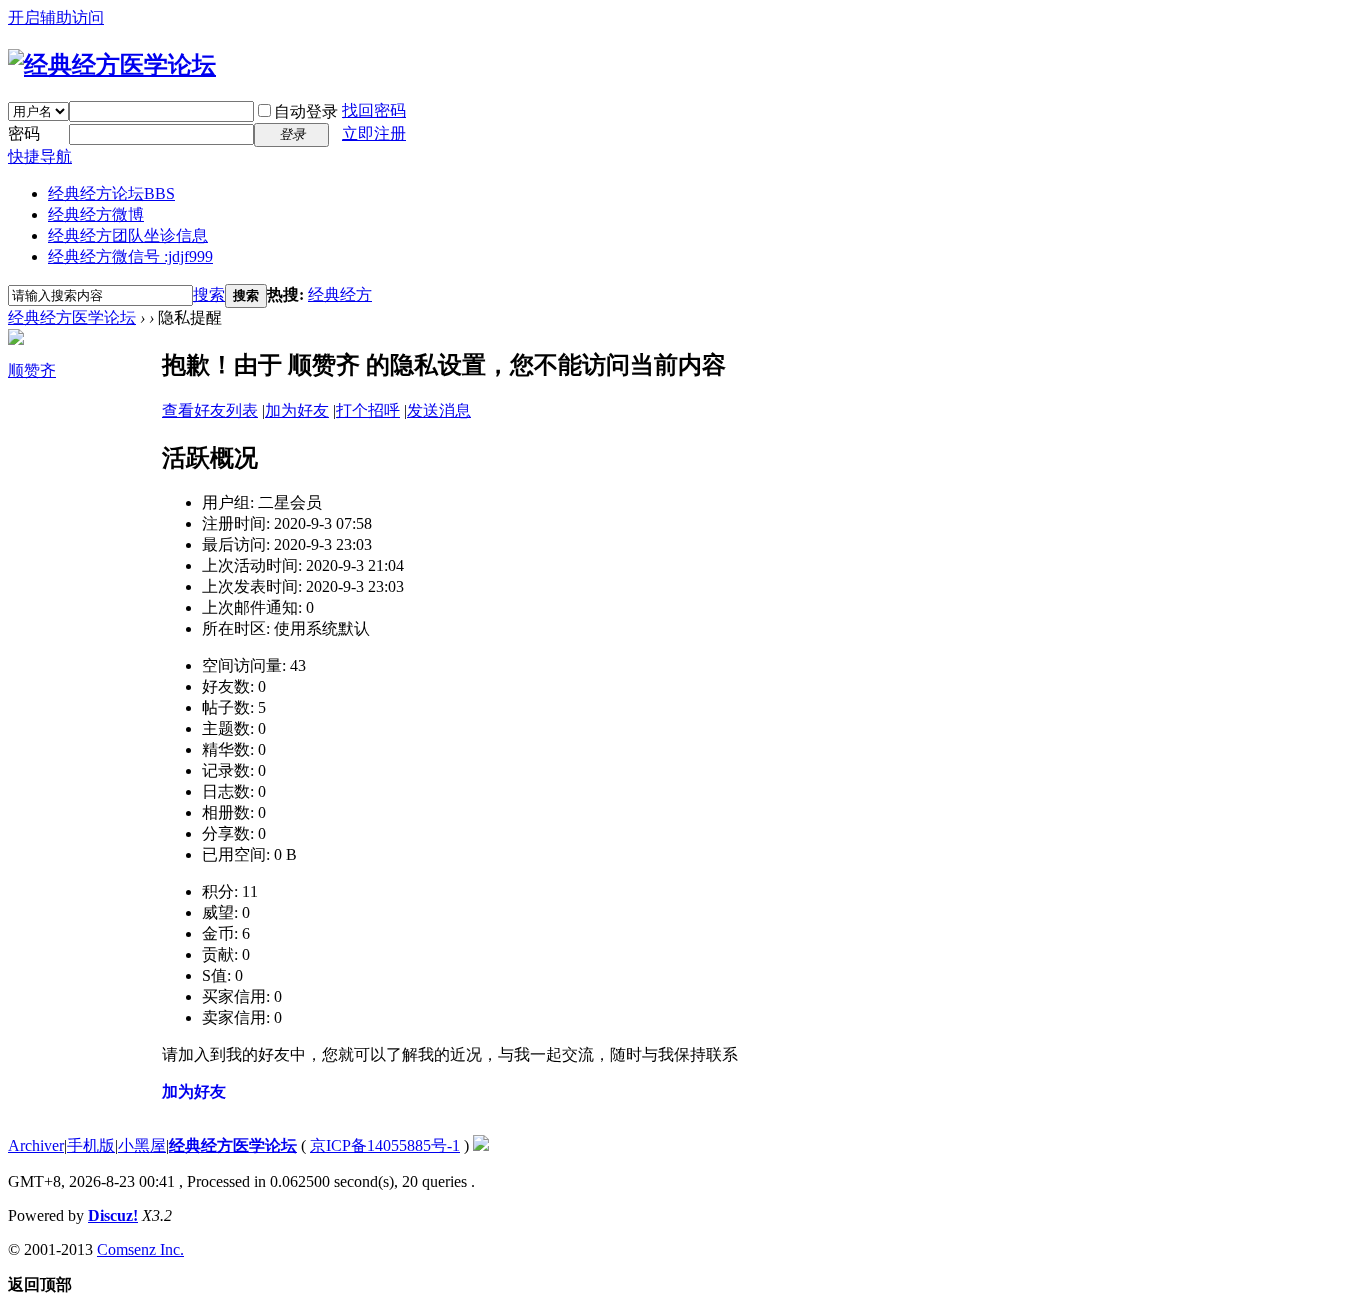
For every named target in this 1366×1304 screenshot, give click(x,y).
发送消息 (439, 410)
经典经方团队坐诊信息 (128, 235)
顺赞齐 (32, 370)
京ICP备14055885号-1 (385, 1145)
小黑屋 (142, 1145)
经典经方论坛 (111, 193)
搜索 (209, 294)
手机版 (91, 1145)
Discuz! (113, 1215)
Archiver (36, 1145)
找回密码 (374, 110)
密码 (24, 133)
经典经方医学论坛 (72, 317)
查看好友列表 (210, 410)
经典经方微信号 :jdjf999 (130, 256)
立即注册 (374, 133)
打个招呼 (368, 410)
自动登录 (306, 111)
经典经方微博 (96, 214)
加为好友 (297, 410)
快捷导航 (40, 156)
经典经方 (340, 294)
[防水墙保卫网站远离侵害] (481, 1145)
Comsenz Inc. (140, 1249)
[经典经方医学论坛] (112, 65)
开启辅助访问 (56, 17)
